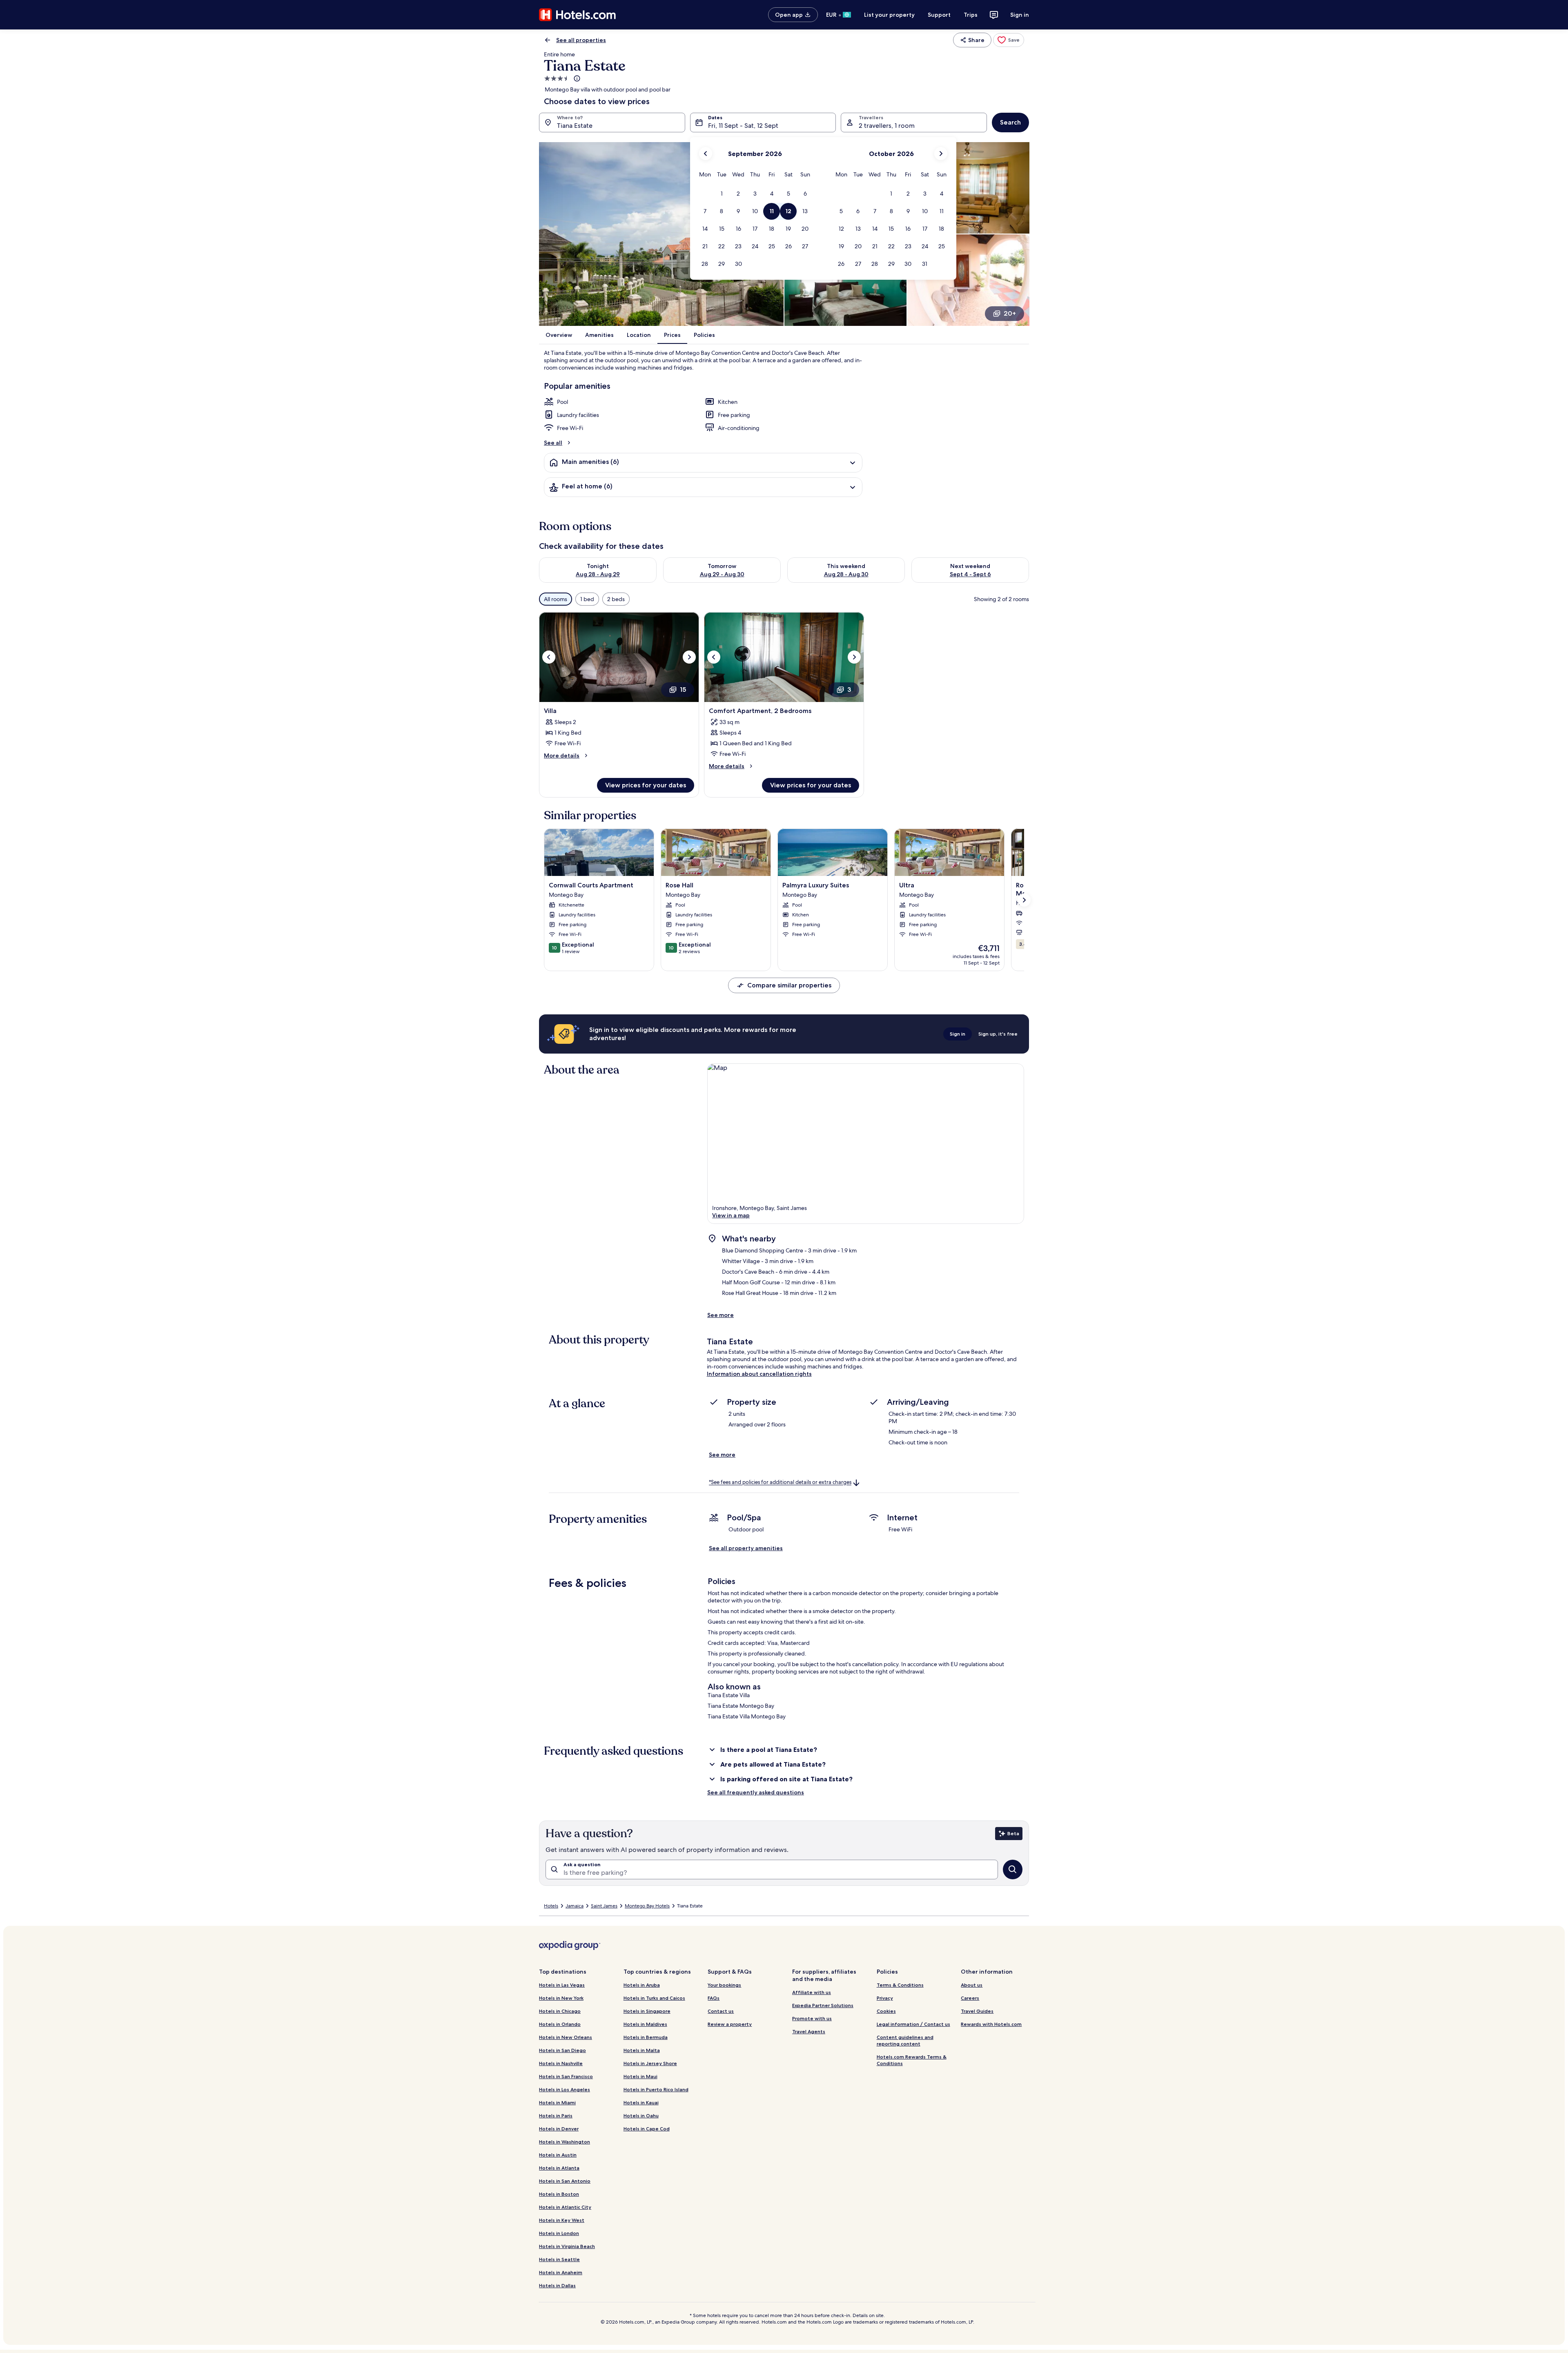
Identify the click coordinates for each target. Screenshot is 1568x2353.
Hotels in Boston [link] (559, 2194)
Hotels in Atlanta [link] (559, 2168)
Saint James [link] (604, 1906)
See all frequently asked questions (756, 1792)
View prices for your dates (646, 785)
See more (721, 1315)
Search (1010, 122)
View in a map (731, 1215)
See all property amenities (746, 1548)
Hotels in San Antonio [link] (565, 2181)
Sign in (1020, 15)
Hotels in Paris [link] (556, 2116)
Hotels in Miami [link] (557, 2102)
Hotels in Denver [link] (559, 2129)
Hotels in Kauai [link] (641, 2102)
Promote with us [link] (812, 2018)
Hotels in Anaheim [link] (561, 2272)
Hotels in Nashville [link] (561, 2063)
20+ (1010, 313)
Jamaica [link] (575, 1906)
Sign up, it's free (998, 1034)
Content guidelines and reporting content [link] (905, 2040)
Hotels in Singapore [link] (647, 2011)
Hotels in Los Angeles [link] (565, 2089)
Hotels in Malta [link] (642, 2050)
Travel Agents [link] (809, 2031)
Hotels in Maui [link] (640, 2076)
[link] (1009, 40)
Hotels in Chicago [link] (560, 2011)
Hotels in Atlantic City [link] (565, 2207)
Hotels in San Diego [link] (562, 2050)
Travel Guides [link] (977, 2011)
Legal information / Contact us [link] (913, 2024)
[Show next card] (1024, 900)
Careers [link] (970, 1998)
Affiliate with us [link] (812, 1992)
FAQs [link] (714, 1998)
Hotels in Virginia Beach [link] (567, 2246)
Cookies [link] (886, 2011)
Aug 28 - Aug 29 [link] (598, 574)
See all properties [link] (581, 40)
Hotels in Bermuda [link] (646, 2037)
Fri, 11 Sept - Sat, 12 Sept (743, 126)
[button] (722, 194)
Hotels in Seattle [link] (559, 2259)
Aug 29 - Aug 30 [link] (722, 574)
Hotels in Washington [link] (565, 2142)
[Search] (1013, 1869)
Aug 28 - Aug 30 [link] (846, 574)
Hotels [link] (551, 1906)
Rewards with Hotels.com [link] (991, 2024)
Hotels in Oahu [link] (641, 2116)
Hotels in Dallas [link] (557, 2285)
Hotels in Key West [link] (562, 2220)
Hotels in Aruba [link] (642, 1985)
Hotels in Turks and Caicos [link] (654, 1998)
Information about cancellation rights (759, 1374)
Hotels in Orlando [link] (560, 2024)
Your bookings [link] (724, 1985)
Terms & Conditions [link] (900, 1985)
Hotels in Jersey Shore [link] (650, 2063)
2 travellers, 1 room (887, 126)
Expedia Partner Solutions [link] (823, 2005)
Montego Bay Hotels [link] (647, 1906)
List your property (889, 15)
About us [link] (972, 1985)
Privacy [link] (885, 1998)
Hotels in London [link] (559, 2233)
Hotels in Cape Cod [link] (647, 2129)
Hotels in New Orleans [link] (566, 2037)
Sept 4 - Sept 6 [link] (970, 574)
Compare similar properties (789, 985)
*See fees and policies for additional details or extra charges (780, 1483)
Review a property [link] (730, 2024)
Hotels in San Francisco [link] (566, 2076)
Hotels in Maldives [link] (645, 2024)
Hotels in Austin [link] (558, 2155)
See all (553, 443)
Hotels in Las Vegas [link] (562, 1985)
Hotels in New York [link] (561, 1998)
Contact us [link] (721, 2011)
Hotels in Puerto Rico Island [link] (656, 2089)
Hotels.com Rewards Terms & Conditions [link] (912, 2060)
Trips (971, 15)
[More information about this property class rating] (576, 78)
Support (939, 15)
